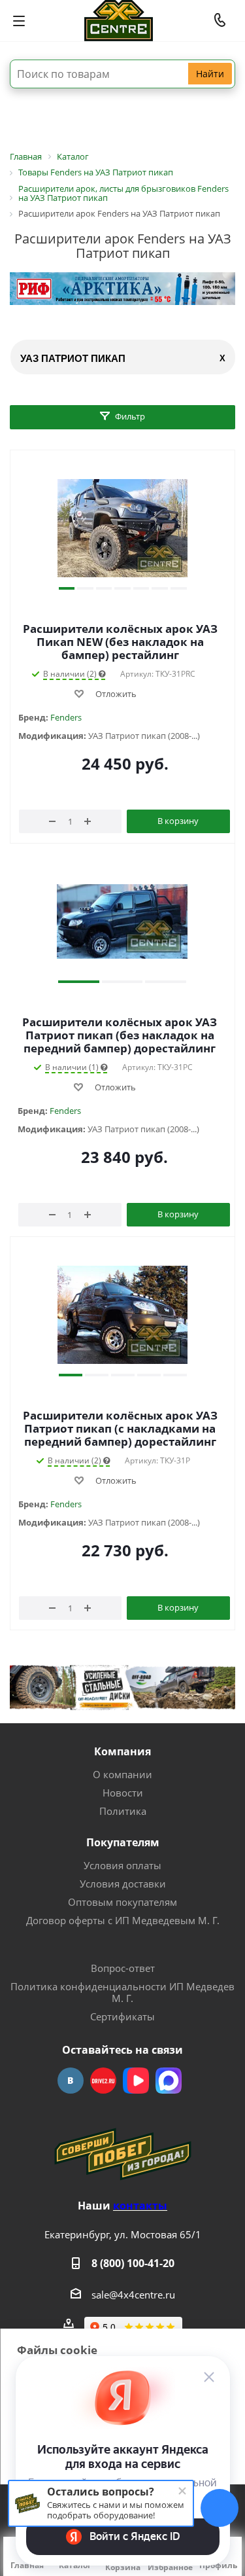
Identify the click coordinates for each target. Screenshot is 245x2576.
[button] (67, 588)
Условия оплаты (122, 1865)
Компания (122, 1751)
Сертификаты (122, 2016)
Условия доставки (123, 1884)
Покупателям (123, 1842)
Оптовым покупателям (122, 1902)
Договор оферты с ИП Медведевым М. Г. (123, 1920)
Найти (210, 74)
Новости (123, 1793)
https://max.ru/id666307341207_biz (169, 2081)
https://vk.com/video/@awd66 (136, 2081)
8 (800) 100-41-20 (133, 2263)
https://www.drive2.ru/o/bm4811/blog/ (103, 2081)
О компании (122, 1774)
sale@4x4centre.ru (133, 2295)
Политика (123, 1811)
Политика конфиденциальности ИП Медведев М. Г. (122, 1992)
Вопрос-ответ (123, 1968)
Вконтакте (71, 2081)
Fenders (66, 717)
